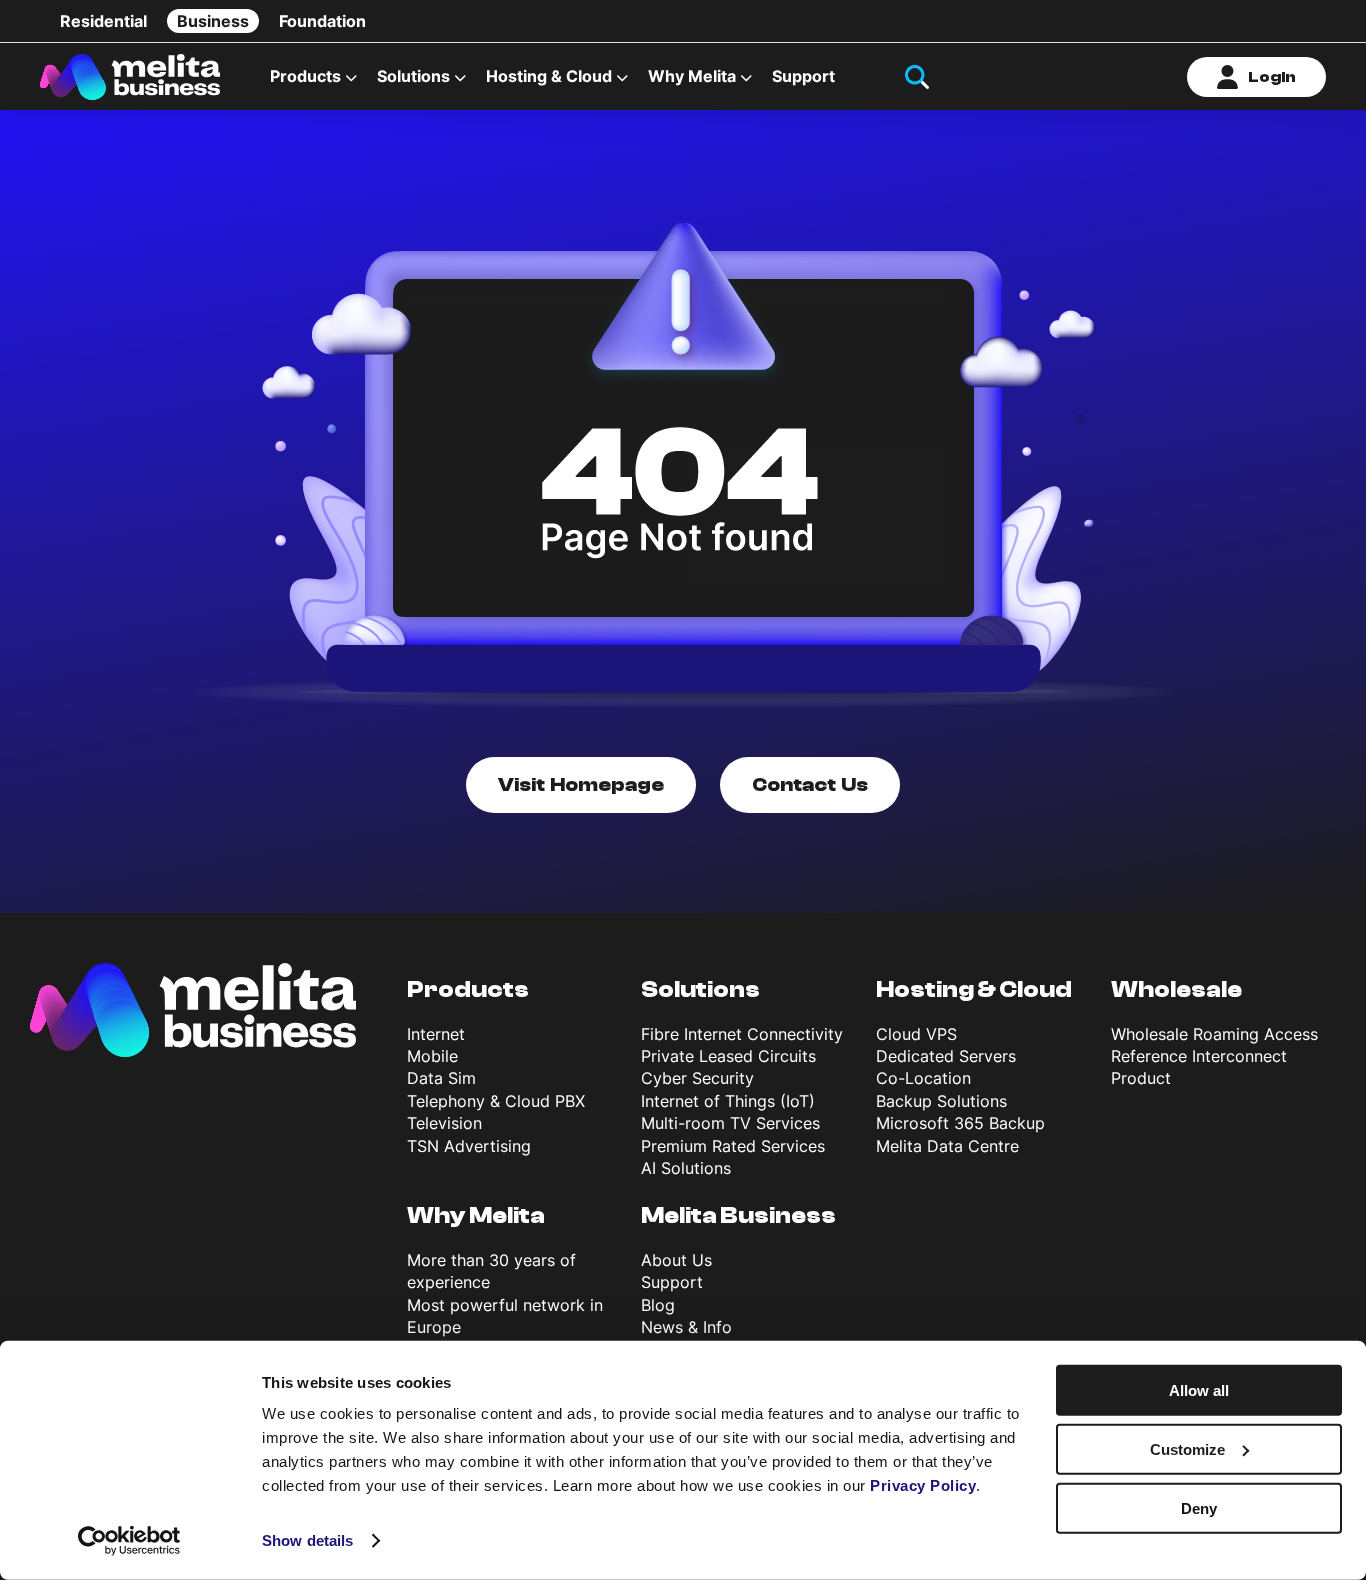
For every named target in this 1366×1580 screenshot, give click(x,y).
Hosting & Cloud (974, 989)
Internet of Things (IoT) (728, 1101)
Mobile (432, 1056)
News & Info (686, 1327)
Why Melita (692, 76)
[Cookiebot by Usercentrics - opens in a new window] (129, 1541)
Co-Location (923, 1078)
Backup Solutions (941, 1101)
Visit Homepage (581, 784)
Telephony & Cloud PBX (496, 1101)
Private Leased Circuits (728, 1056)
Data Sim (441, 1078)
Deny (1199, 1507)
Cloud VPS (916, 1034)
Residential (103, 21)
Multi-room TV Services (730, 1123)
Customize (1187, 1449)
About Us (676, 1260)
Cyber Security (697, 1078)
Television (444, 1123)
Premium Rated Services (733, 1146)
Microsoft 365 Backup (960, 1123)
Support (803, 76)
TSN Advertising (469, 1146)
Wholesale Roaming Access (1214, 1034)
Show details (307, 1540)
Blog (658, 1305)
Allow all (1199, 1390)
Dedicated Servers (946, 1056)
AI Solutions (686, 1168)
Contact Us (810, 784)
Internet (436, 1034)
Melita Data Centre (947, 1146)
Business (213, 21)
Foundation (322, 21)
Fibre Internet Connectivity (742, 1034)
